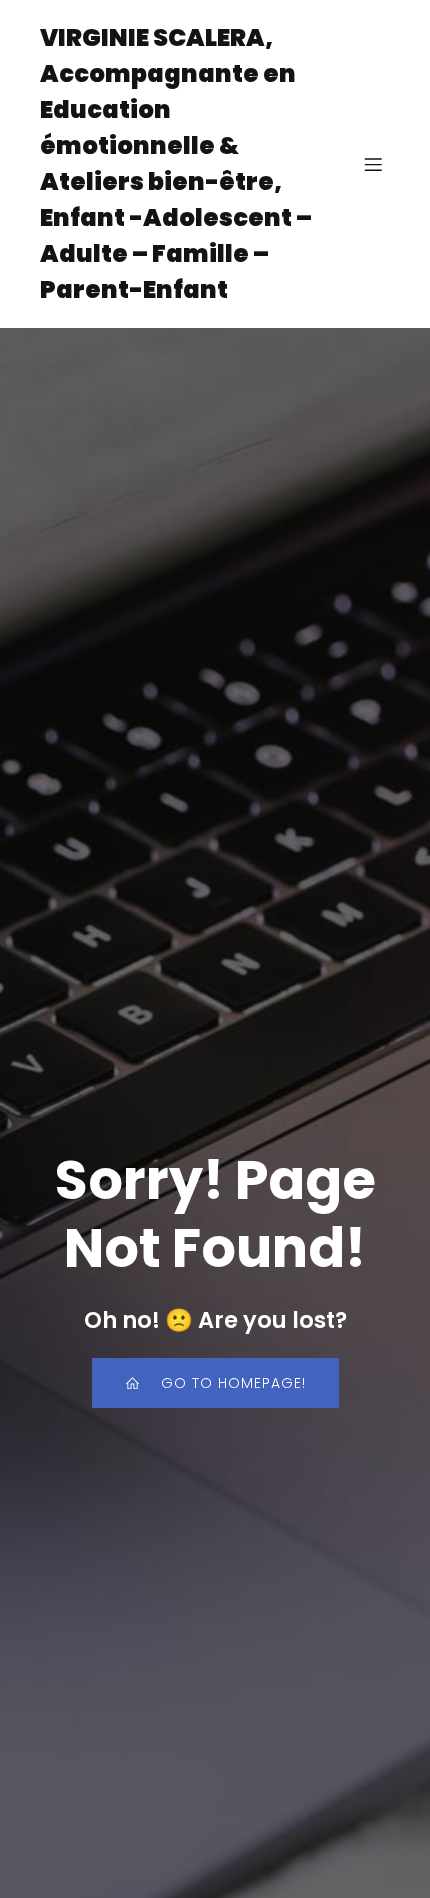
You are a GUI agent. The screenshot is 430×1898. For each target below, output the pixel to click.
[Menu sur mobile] (373, 164)
